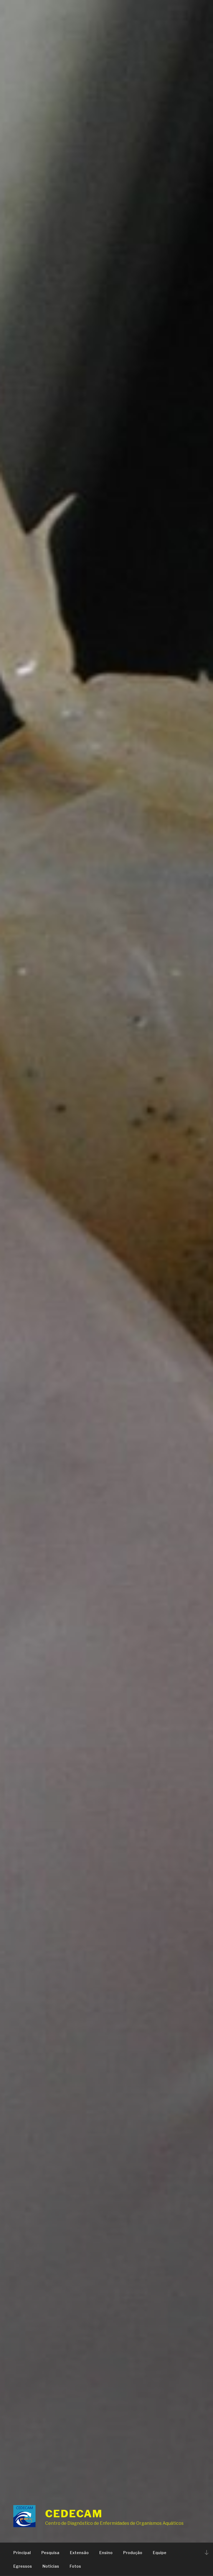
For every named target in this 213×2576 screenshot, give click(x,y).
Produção (133, 2553)
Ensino (106, 2553)
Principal (22, 2553)
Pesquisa (50, 2553)
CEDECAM (74, 2514)
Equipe (160, 2553)
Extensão (79, 2553)
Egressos (23, 2566)
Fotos (75, 2566)
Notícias (51, 2566)
